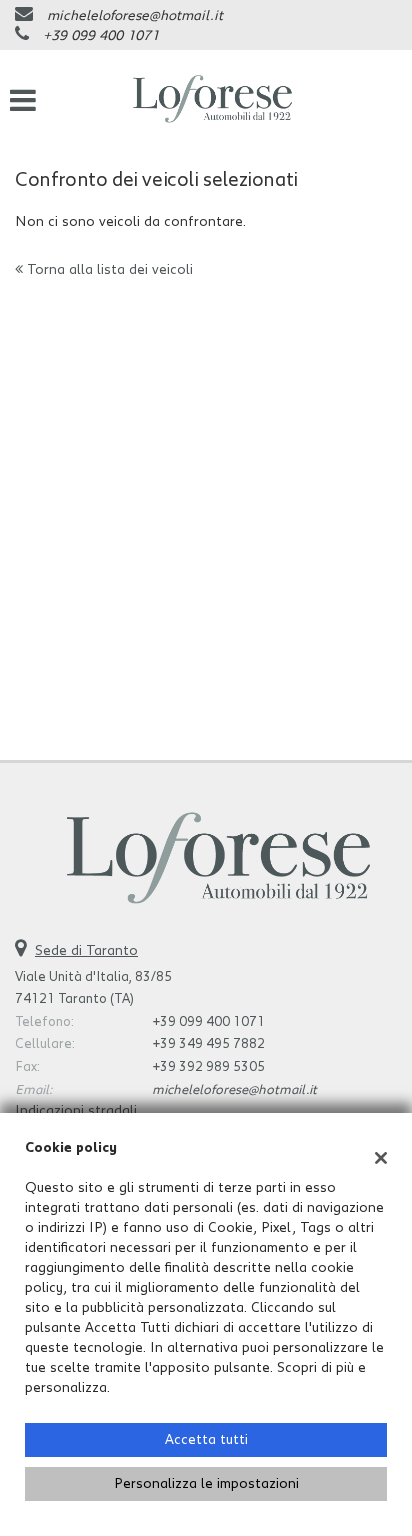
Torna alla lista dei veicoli (108, 270)
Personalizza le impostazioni (206, 1484)
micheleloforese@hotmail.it (135, 16)
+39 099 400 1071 (101, 36)
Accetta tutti (206, 1440)
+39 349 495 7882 (208, 1044)
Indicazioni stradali (76, 1111)
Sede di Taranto (86, 951)
